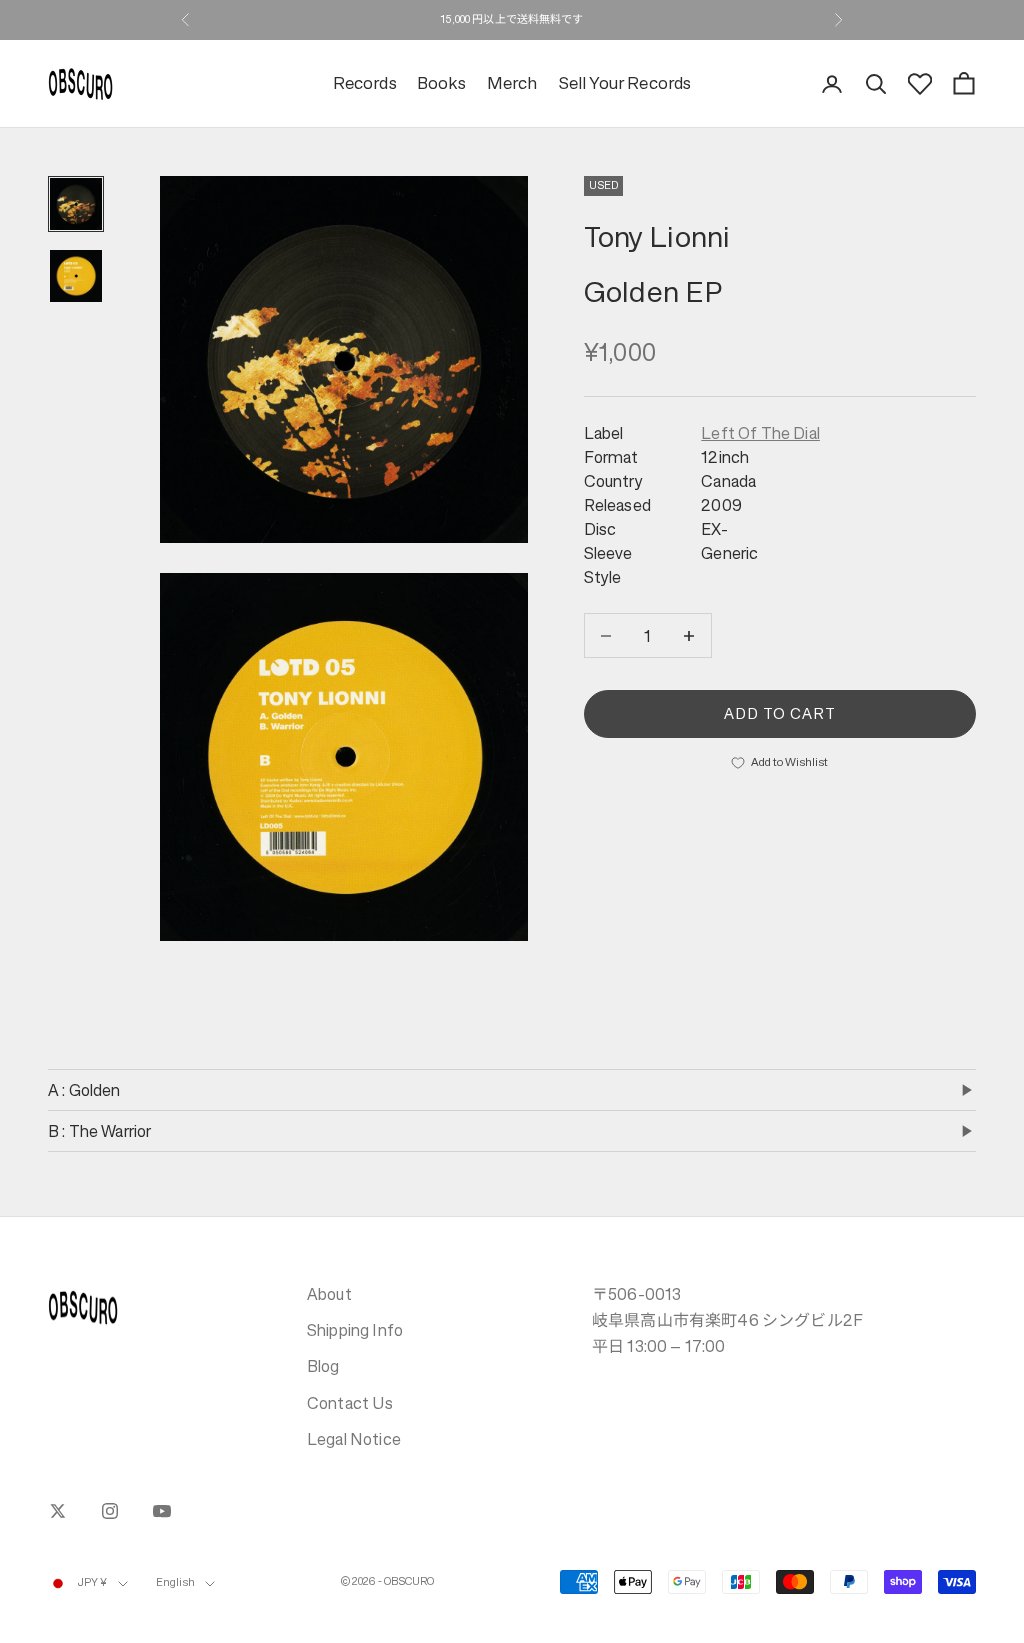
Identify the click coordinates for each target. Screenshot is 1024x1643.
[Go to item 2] (76, 276)
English (176, 1582)
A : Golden (84, 1090)
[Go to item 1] (76, 204)
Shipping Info (355, 1330)
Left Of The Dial (760, 433)
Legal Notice (354, 1439)
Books (442, 83)
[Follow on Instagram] (110, 1511)
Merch (512, 83)
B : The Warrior (99, 1131)
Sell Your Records (625, 83)
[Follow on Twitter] (58, 1511)
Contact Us (350, 1403)
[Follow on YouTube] (162, 1511)
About (329, 1294)
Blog (323, 1366)
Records (365, 83)
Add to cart (780, 713)
